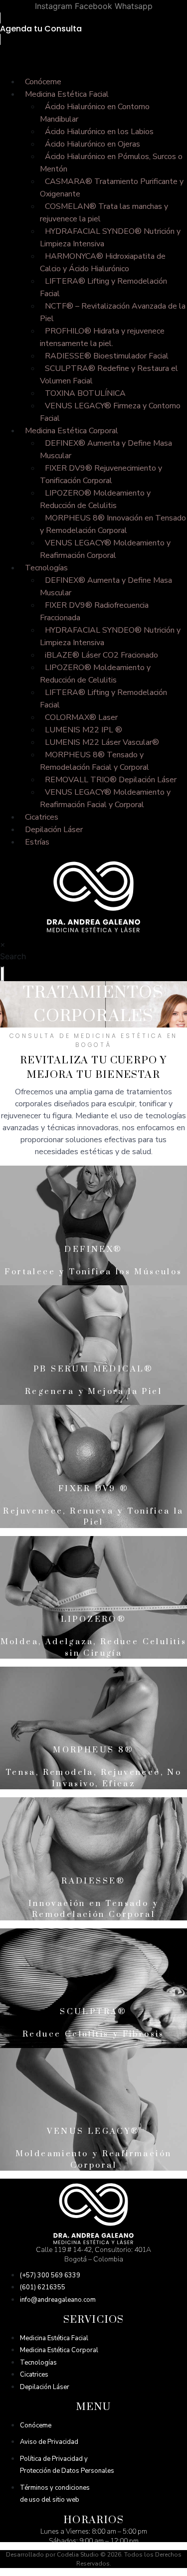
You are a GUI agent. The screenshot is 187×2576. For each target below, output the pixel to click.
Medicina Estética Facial (67, 94)
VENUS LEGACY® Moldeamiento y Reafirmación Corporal (105, 549)
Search (13, 956)
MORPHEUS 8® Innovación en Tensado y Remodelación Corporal (113, 524)
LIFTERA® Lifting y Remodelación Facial (103, 287)
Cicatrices (42, 817)
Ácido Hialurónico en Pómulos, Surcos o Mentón (111, 163)
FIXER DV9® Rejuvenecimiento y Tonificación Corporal (101, 474)
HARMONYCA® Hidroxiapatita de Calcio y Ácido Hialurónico (103, 262)
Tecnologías (46, 568)
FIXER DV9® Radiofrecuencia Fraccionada (94, 611)
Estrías (37, 842)
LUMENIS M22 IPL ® (84, 730)
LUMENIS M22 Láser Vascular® (102, 742)
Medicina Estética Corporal (72, 431)
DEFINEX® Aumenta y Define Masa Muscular (106, 449)
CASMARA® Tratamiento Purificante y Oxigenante (112, 188)
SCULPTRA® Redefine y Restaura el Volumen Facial (109, 375)
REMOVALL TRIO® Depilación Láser (111, 780)
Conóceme (43, 82)
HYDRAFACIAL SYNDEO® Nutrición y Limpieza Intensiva (110, 238)
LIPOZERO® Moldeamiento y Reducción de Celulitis (95, 499)
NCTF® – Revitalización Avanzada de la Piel (113, 312)
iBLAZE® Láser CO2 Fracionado (101, 655)
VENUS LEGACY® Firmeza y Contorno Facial (110, 412)
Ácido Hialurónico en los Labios (99, 132)
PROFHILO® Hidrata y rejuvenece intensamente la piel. (102, 337)
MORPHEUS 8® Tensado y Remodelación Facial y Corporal (94, 761)
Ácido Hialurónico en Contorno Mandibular (95, 113)
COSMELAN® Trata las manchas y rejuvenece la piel (104, 213)
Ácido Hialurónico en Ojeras (93, 144)
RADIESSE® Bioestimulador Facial (107, 356)
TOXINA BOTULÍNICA (85, 393)
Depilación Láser (54, 830)
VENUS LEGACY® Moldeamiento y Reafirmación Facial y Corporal (105, 798)
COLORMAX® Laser (81, 717)
